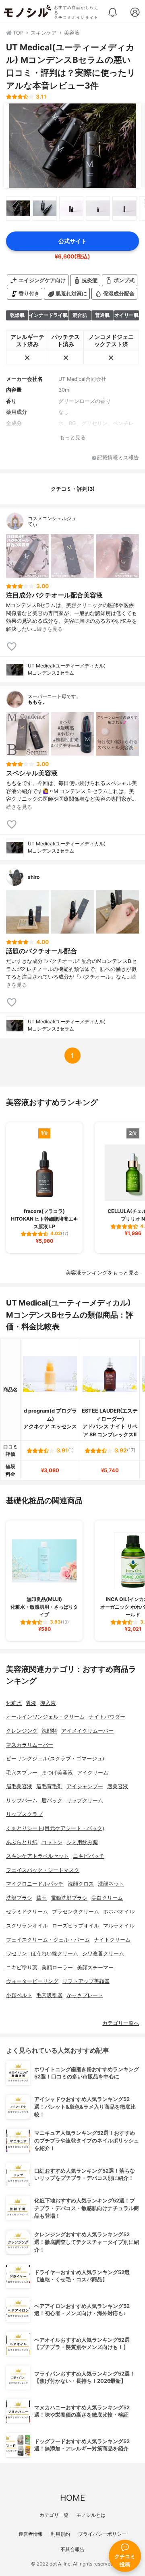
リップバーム (22, 1800)
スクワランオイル (27, 1926)
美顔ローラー (57, 1968)
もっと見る (73, 437)
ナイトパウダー (107, 1717)
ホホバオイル (119, 1912)
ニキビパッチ (89, 1856)
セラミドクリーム (27, 1912)
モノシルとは (91, 2515)
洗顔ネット (111, 1884)
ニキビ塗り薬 (22, 1968)
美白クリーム (107, 1898)
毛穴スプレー (22, 1773)
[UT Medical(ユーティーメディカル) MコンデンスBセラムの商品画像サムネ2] (45, 209)
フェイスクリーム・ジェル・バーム (48, 1940)
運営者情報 (31, 2534)
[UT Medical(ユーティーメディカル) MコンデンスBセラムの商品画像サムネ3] (71, 209)
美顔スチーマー (95, 1968)
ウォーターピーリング (32, 1981)
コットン (52, 1842)
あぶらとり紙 (22, 1842)
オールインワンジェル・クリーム (45, 1717)
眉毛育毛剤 (49, 1786)
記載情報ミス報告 (118, 458)
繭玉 (41, 1898)
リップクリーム (85, 1800)
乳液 (31, 1703)
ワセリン (17, 1953)
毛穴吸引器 (49, 1995)
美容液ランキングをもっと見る (102, 1273)
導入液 (48, 1703)
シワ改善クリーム (103, 1953)
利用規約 (60, 2534)
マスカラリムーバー (30, 1745)
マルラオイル (119, 1926)
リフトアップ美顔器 (86, 1981)
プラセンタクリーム (76, 1912)
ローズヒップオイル (76, 1926)
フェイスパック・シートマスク (43, 1870)
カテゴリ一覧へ (121, 2023)
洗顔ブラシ (19, 1898)
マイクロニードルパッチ (35, 1884)
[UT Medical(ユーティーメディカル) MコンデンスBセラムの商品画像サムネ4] (98, 209)
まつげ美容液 (57, 1773)
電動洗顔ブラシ (69, 1898)
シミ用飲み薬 (82, 1842)
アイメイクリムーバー (87, 1731)
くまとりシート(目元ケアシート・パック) (55, 1828)
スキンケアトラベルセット (37, 1856)
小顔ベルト (19, 1995)
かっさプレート (85, 1995)
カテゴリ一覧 (54, 2515)
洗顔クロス (81, 1884)
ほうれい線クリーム (55, 1953)
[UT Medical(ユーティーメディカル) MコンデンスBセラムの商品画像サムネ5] (124, 209)
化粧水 (14, 1703)
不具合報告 (72, 2549)
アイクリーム (93, 1773)
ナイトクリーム (112, 1940)
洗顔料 (49, 1731)
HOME (72, 2498)
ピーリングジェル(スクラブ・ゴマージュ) (55, 1759)
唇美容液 (118, 1786)
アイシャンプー (85, 1786)
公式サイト (72, 241)
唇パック (52, 1800)
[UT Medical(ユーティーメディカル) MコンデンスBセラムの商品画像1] (72, 146)
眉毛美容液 (19, 1786)
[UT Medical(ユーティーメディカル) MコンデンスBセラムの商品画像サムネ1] (18, 209)
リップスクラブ (24, 1814)
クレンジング (22, 1731)
